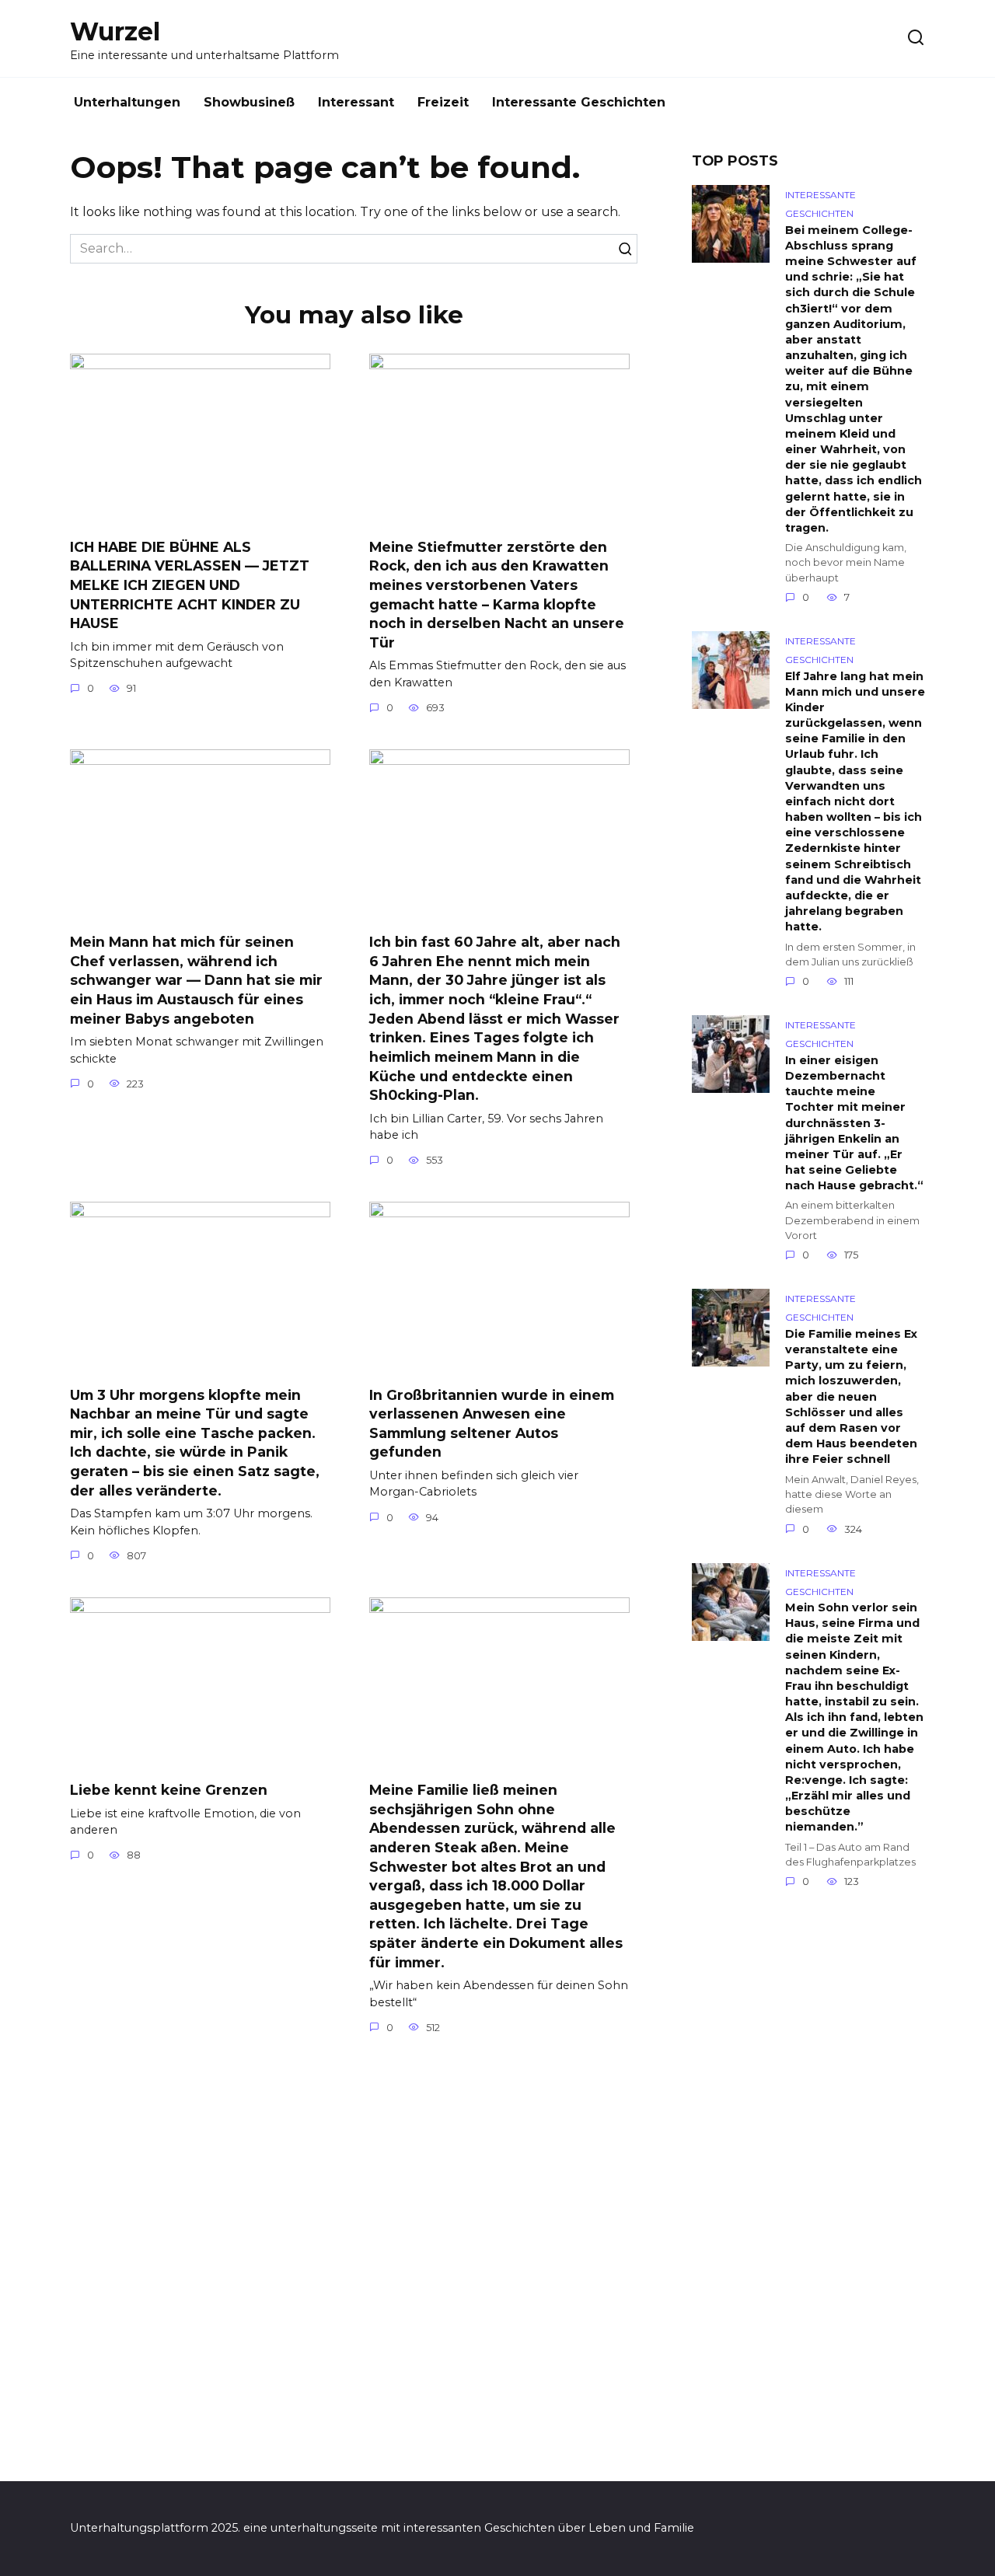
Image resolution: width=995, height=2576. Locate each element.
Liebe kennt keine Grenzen (169, 1790)
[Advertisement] (808, 2194)
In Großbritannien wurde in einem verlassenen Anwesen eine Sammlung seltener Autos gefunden (492, 1423)
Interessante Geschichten (579, 102)
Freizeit (443, 102)
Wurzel (115, 31)
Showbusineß (249, 102)
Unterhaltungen (127, 102)
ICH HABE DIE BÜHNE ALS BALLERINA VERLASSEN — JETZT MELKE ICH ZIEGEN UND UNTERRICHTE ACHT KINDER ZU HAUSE (190, 585)
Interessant (356, 102)
